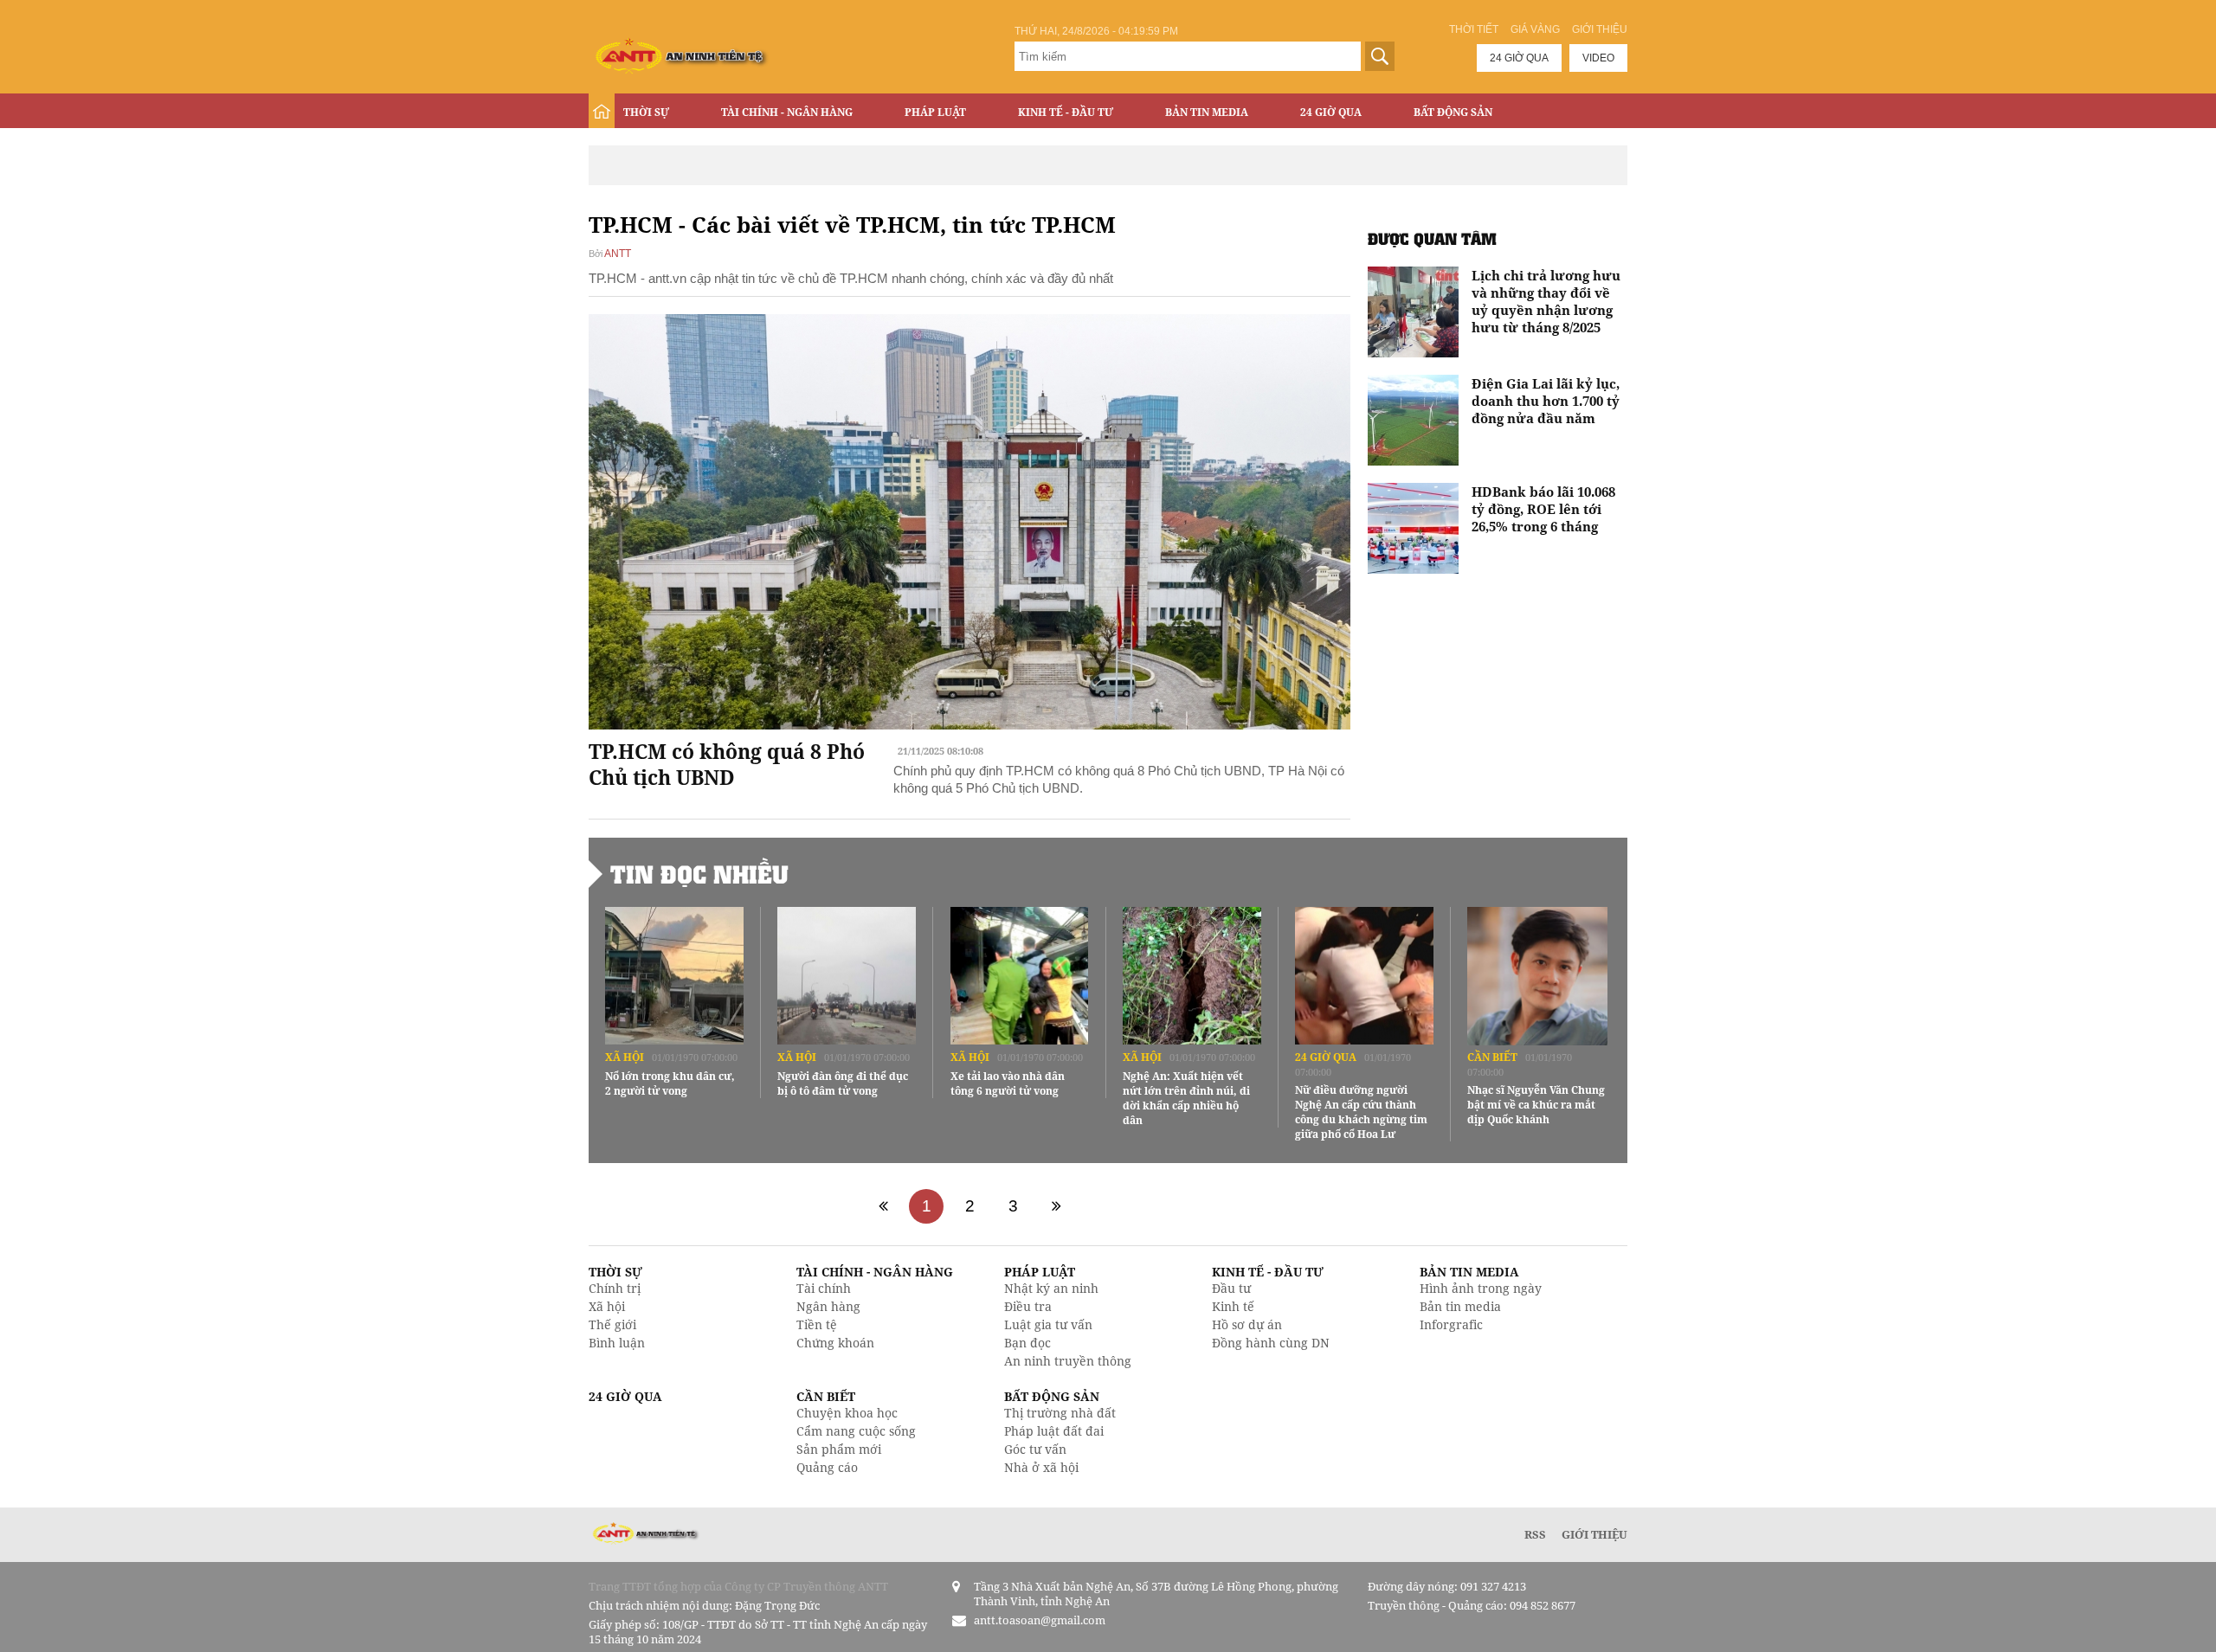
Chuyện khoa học (847, 1413)
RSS (1535, 1534)
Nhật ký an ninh (1051, 1288)
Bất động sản (1453, 112)
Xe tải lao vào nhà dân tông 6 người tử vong (1008, 1083)
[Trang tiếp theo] (1056, 1206)
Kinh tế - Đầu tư (1066, 112)
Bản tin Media (1207, 112)
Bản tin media (1460, 1306)
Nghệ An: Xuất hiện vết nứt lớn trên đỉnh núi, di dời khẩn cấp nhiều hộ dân (1186, 1098)
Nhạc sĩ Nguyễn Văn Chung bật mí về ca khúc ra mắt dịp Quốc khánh (1536, 1105)
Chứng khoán (835, 1343)
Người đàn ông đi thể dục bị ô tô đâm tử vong (843, 1083)
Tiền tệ (817, 1324)
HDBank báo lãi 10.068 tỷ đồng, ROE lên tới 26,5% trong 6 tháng (1543, 509)
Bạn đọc (1027, 1343)
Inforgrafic (1451, 1324)
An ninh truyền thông (1068, 1361)
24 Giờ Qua (1331, 112)
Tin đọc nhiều (699, 874)
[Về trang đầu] (883, 1206)
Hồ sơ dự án (1247, 1324)
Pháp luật (935, 112)
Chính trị (615, 1288)
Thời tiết (1474, 29)
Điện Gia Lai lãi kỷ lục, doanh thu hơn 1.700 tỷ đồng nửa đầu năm (1546, 401)
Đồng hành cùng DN (1271, 1343)
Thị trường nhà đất (1060, 1413)
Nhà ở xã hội (1041, 1467)
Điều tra (1028, 1306)
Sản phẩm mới (839, 1449)
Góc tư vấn (1035, 1449)
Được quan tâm (1432, 238)
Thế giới (612, 1324)
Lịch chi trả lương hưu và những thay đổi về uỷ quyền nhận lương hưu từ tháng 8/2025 (1546, 301)
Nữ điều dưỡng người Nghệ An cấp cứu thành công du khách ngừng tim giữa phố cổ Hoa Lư (1361, 1112)
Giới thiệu (1600, 29)
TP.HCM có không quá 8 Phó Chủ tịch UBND (727, 764)
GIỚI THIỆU (1594, 1534)
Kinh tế (1233, 1306)
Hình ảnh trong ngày (1481, 1288)
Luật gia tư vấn (1048, 1324)
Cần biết (1492, 1057)
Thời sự (646, 112)
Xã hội (625, 1057)
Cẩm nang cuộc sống (856, 1431)
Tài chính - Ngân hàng (787, 112)
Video (1598, 58)
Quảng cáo (827, 1467)
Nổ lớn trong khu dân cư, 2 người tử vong (670, 1083)
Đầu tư (1231, 1288)
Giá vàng (1535, 29)
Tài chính (824, 1288)
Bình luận (617, 1343)
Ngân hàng (828, 1306)
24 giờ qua (1519, 58)
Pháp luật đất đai (1054, 1431)
